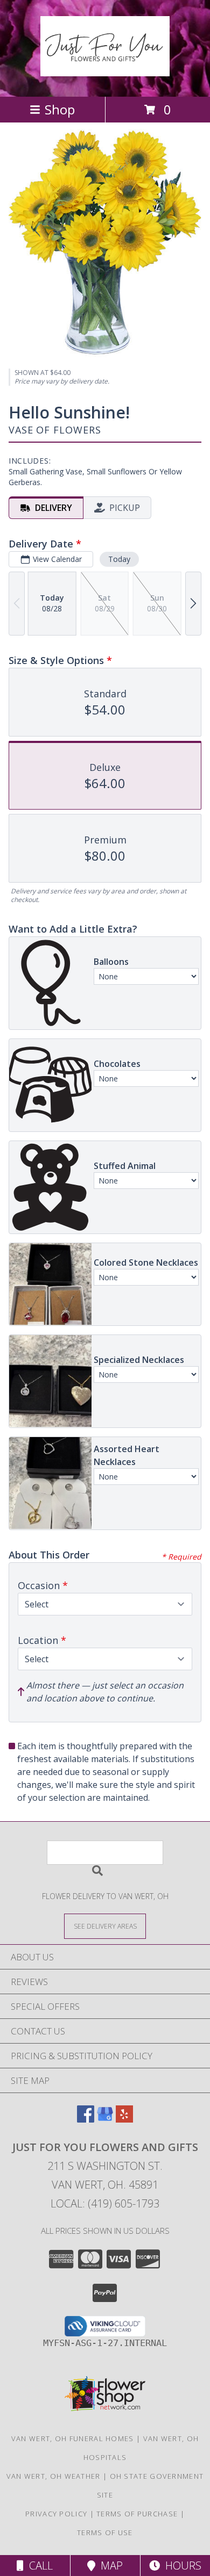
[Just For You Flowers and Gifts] (105, 70)
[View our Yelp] (124, 2119)
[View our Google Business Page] (105, 2119)
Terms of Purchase (137, 2514)
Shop (60, 109)
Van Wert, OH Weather (54, 2476)
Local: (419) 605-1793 (105, 2203)
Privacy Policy (56, 2514)
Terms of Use (105, 2532)
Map (109, 2566)
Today (119, 559)
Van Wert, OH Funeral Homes (73, 2438)
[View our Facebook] (86, 2119)
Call (38, 2566)
